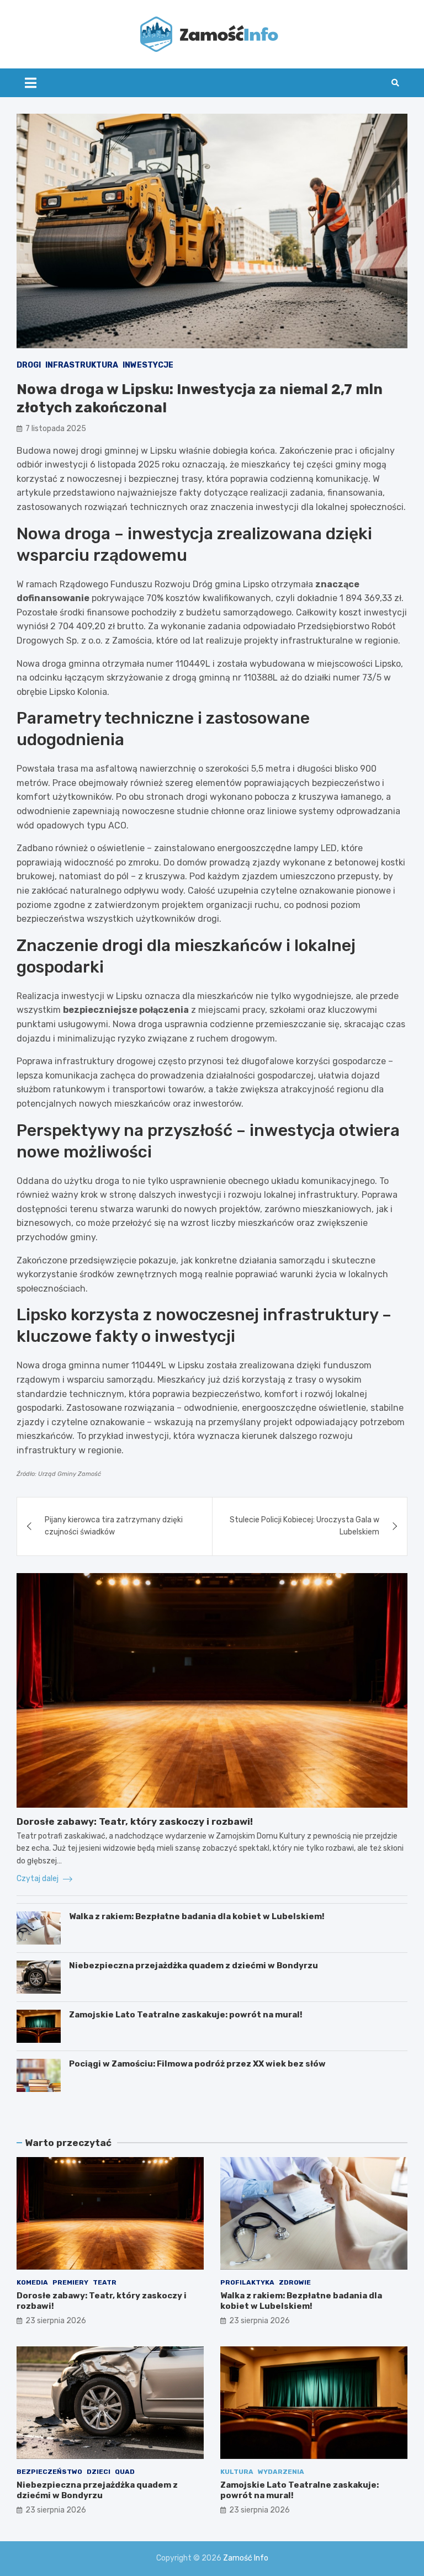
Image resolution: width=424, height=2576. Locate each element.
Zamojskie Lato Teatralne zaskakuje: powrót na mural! (186, 2015)
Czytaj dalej (38, 1879)
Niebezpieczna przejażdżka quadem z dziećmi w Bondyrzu (194, 1966)
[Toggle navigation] (31, 83)
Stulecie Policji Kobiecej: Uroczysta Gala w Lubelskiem (304, 1526)
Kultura (237, 2472)
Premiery (70, 2282)
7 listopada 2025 (56, 429)
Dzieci (99, 2472)
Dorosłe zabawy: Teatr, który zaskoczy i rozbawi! (135, 1821)
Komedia (32, 2282)
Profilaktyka (247, 2282)
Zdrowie (295, 2282)
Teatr (105, 2282)
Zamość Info (246, 2558)
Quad (125, 2472)
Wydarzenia (281, 2472)
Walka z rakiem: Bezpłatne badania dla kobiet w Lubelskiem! (197, 1916)
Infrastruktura (82, 365)
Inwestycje (148, 365)
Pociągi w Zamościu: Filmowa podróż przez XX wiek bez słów (197, 2064)
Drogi (29, 365)
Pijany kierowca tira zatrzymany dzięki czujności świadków (114, 1526)
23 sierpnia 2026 (56, 2321)
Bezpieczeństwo (49, 2472)
